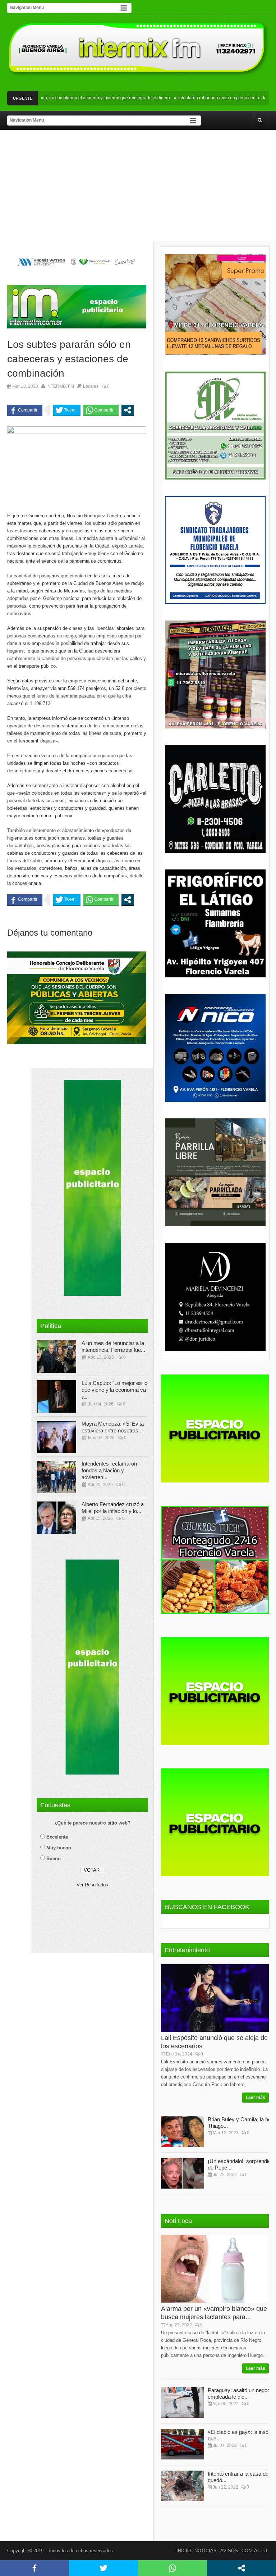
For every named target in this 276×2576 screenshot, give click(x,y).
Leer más (256, 2098)
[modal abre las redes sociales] (128, 410)
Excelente (57, 1837)
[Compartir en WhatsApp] (101, 410)
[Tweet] (67, 410)
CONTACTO (254, 2551)
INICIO (184, 2551)
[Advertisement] (138, 187)
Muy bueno (59, 1848)
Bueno (54, 1859)
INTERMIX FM (60, 386)
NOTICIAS (206, 2551)
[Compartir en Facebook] (25, 410)
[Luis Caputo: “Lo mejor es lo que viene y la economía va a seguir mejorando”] (56, 1396)
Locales (91, 386)
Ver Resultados (92, 1885)
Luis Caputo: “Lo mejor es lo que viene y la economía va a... (114, 1390)
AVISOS (229, 2551)
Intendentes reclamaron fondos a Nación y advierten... (109, 1470)
